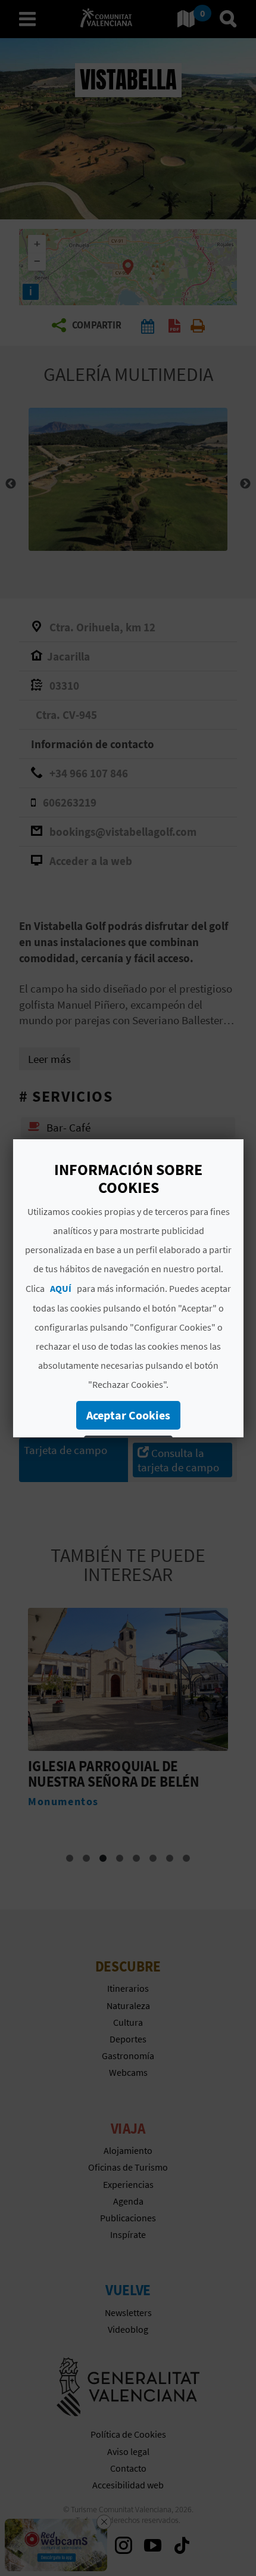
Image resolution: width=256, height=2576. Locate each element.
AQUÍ (61, 1288)
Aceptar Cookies (128, 1415)
